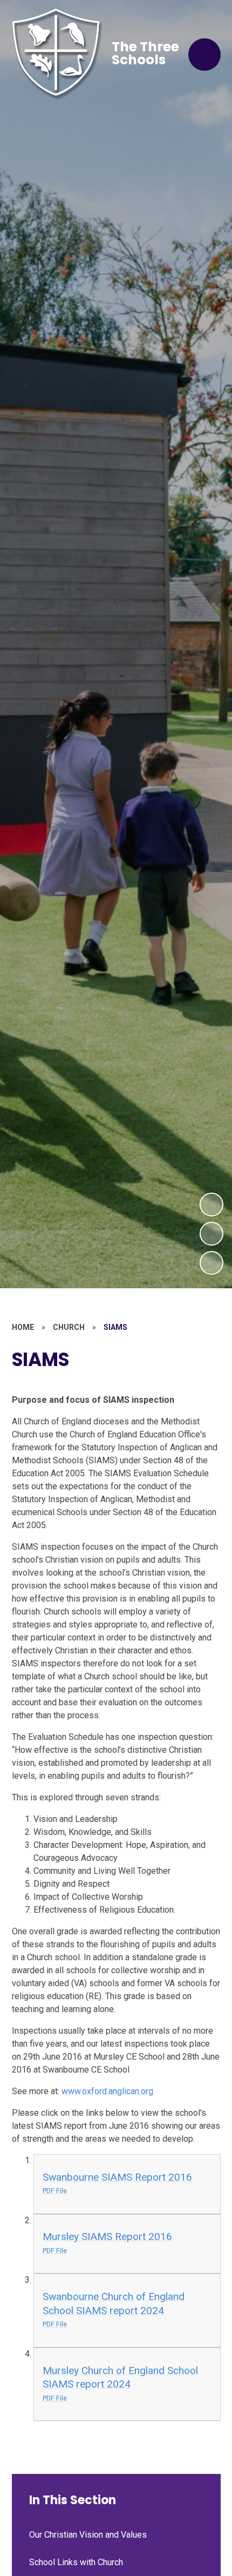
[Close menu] (204, 55)
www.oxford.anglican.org (107, 2091)
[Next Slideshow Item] (211, 1205)
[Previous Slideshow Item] (211, 1234)
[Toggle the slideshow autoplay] (211, 1263)
